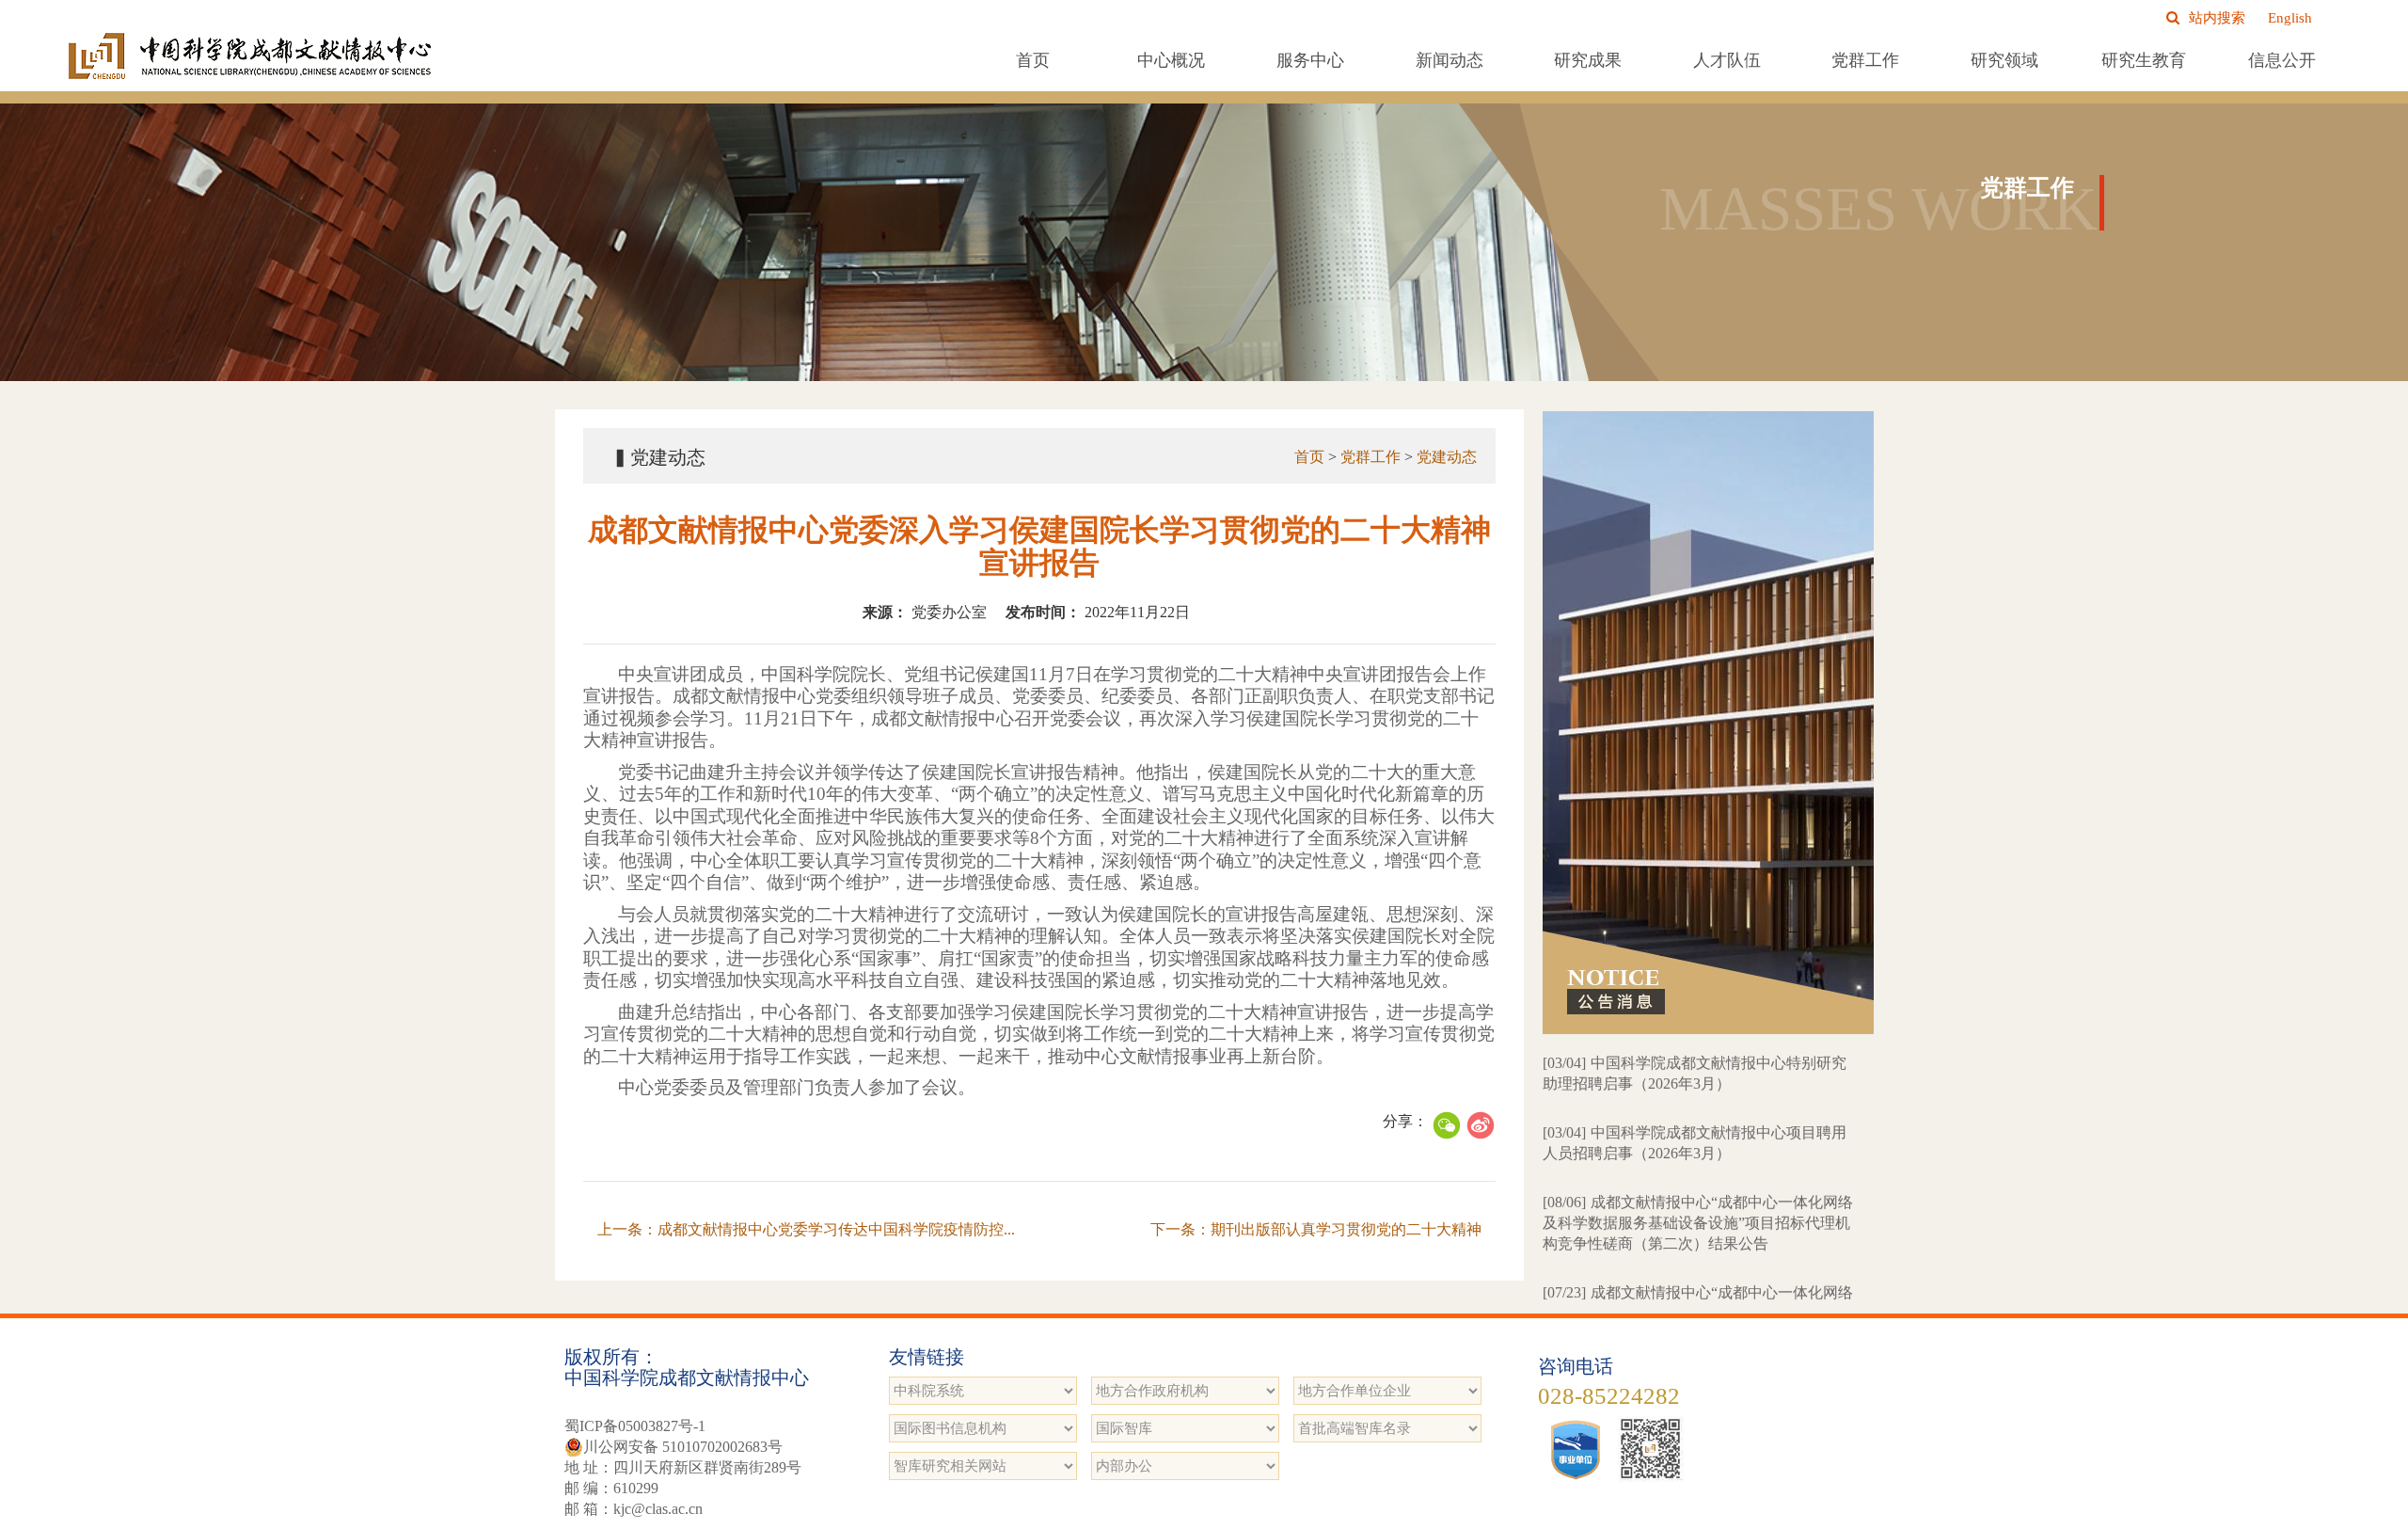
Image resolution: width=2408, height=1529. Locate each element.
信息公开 (2282, 60)
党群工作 (1865, 60)
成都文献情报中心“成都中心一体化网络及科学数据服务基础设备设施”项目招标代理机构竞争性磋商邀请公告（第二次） (1698, 1257)
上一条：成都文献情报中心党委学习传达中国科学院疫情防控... (806, 1229)
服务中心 (1310, 60)
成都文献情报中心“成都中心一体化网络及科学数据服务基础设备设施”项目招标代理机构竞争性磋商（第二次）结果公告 (1698, 1166)
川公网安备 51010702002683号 (683, 1447)
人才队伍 (1727, 60)
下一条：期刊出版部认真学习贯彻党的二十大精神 (1316, 1229)
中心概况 (1171, 60)
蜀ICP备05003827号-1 (635, 1426)
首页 (1033, 60)
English (2290, 18)
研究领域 (2004, 60)
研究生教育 (2144, 60)
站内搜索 (2217, 18)
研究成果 (1588, 60)
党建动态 (1447, 457)
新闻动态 (1450, 60)
